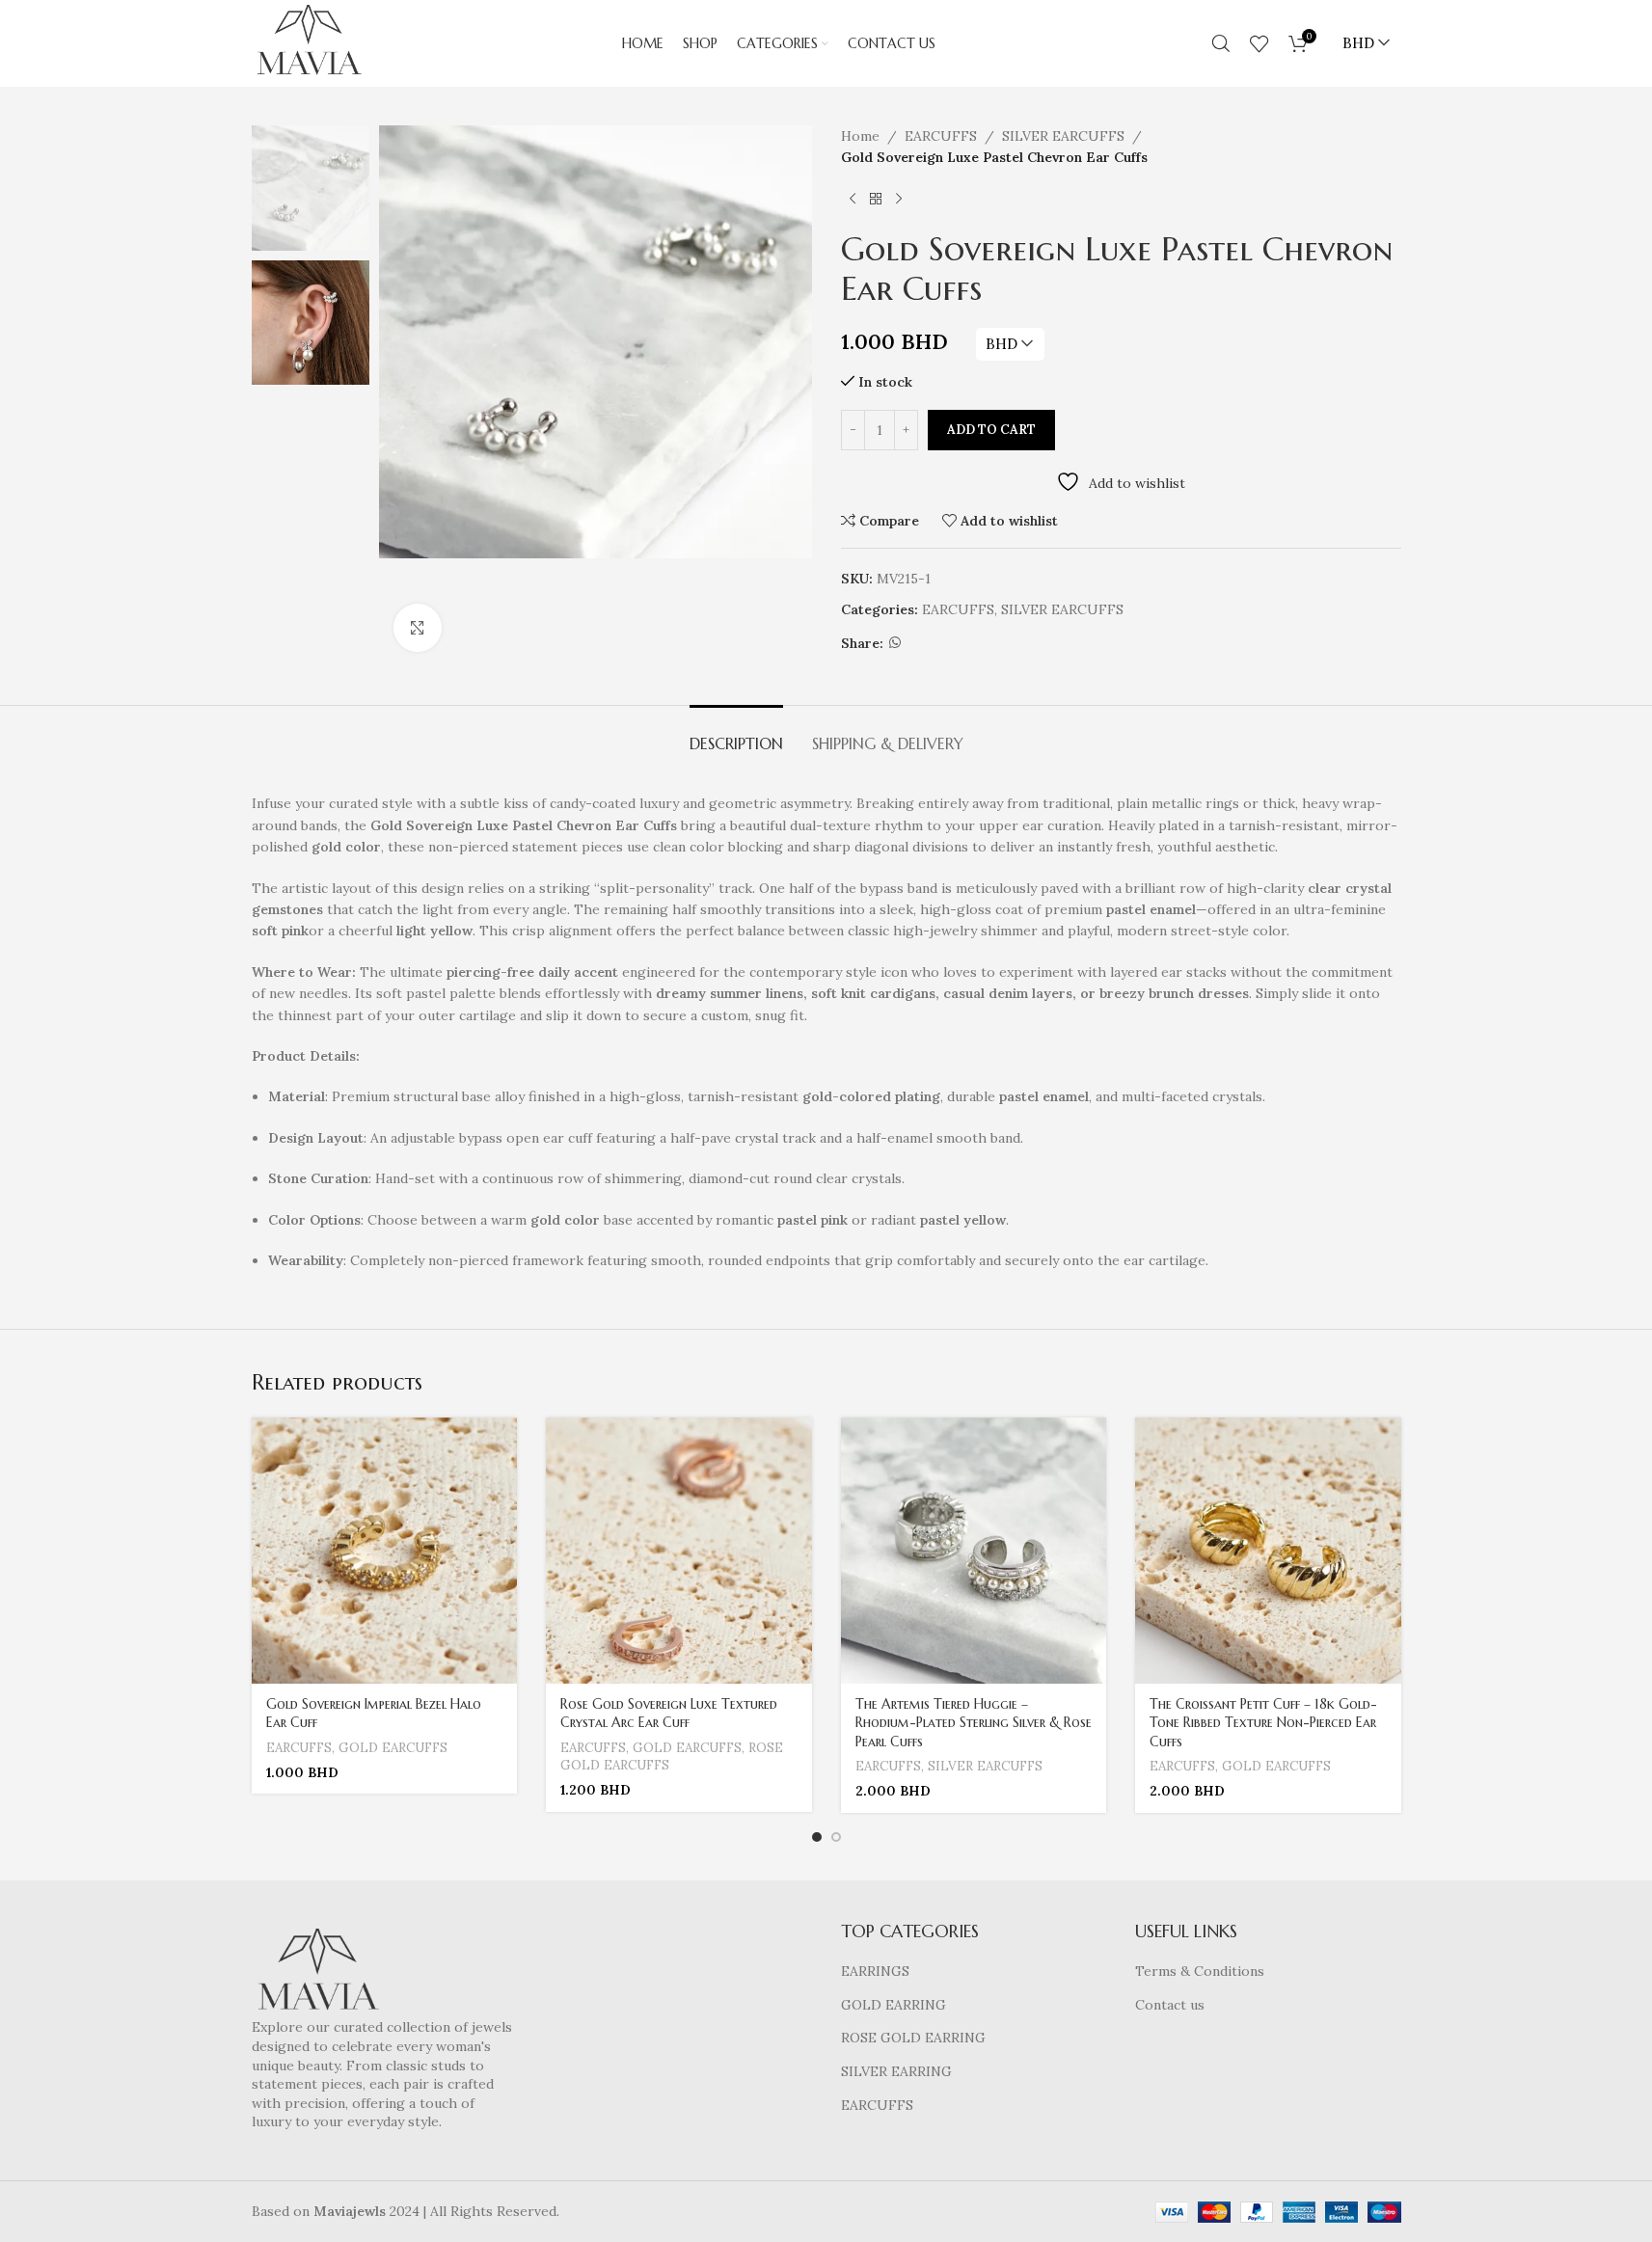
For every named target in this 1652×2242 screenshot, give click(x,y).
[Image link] (318, 1972)
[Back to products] (876, 200)
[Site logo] (309, 42)
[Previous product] (853, 200)
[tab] (736, 734)
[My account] (1192, 43)
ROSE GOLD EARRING (913, 2038)
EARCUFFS (941, 136)
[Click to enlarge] (418, 628)
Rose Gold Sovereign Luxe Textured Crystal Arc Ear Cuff (669, 1714)
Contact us (1170, 2005)
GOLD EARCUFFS (393, 1748)
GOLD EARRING (894, 2005)
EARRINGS (875, 1971)
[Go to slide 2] (836, 1837)
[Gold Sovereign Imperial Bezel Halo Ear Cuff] (385, 1551)
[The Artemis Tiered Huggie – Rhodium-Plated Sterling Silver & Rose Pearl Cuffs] (974, 1551)
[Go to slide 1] (817, 1837)
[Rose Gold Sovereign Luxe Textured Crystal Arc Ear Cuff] (679, 1551)
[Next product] (899, 200)
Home (860, 136)
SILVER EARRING (896, 2071)
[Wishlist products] (1259, 43)
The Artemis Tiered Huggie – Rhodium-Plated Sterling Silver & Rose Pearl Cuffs (974, 1723)
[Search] (1221, 43)
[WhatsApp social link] (895, 643)
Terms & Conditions (1200, 1971)
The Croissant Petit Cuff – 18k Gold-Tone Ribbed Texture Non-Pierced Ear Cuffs (1263, 1723)
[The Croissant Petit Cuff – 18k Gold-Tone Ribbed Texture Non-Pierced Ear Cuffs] (1268, 1551)
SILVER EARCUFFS (1063, 136)
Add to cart (991, 430)
